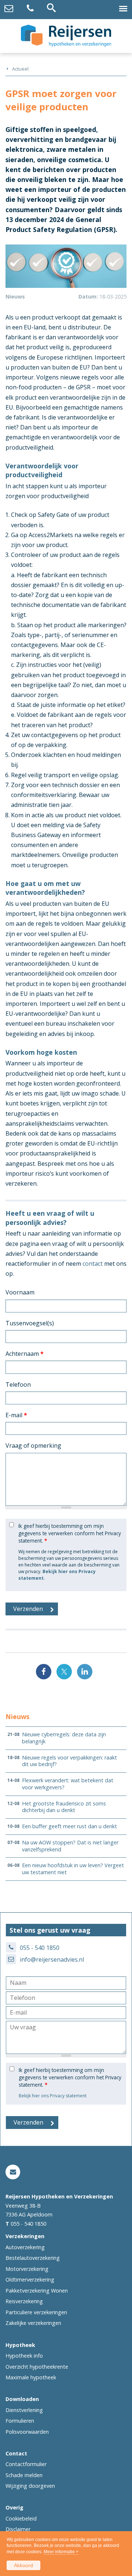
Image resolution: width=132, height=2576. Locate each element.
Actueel (20, 69)
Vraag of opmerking (33, 1446)
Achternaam (25, 1354)
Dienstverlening (24, 2410)
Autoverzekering (25, 2247)
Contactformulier (26, 2464)
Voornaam (20, 1292)
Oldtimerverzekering (30, 2280)
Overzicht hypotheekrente (37, 2367)
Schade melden (24, 2475)
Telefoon (18, 1385)
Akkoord (23, 2565)
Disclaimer (18, 2529)
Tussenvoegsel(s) (30, 1323)
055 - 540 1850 (40, 1948)
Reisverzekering (24, 2301)
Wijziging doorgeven (30, 2486)
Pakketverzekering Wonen (37, 2291)
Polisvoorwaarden (27, 2432)
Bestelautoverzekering (33, 2258)
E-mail (16, 1415)
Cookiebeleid (21, 2518)
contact (93, 1264)
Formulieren (20, 2421)
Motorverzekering (27, 2269)
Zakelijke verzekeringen (33, 2323)
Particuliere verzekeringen (36, 2312)
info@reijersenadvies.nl (52, 1959)
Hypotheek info (24, 2356)
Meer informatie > (61, 2552)
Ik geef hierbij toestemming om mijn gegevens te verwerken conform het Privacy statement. (70, 1533)
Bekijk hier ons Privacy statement (53, 2096)
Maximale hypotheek (31, 2377)
